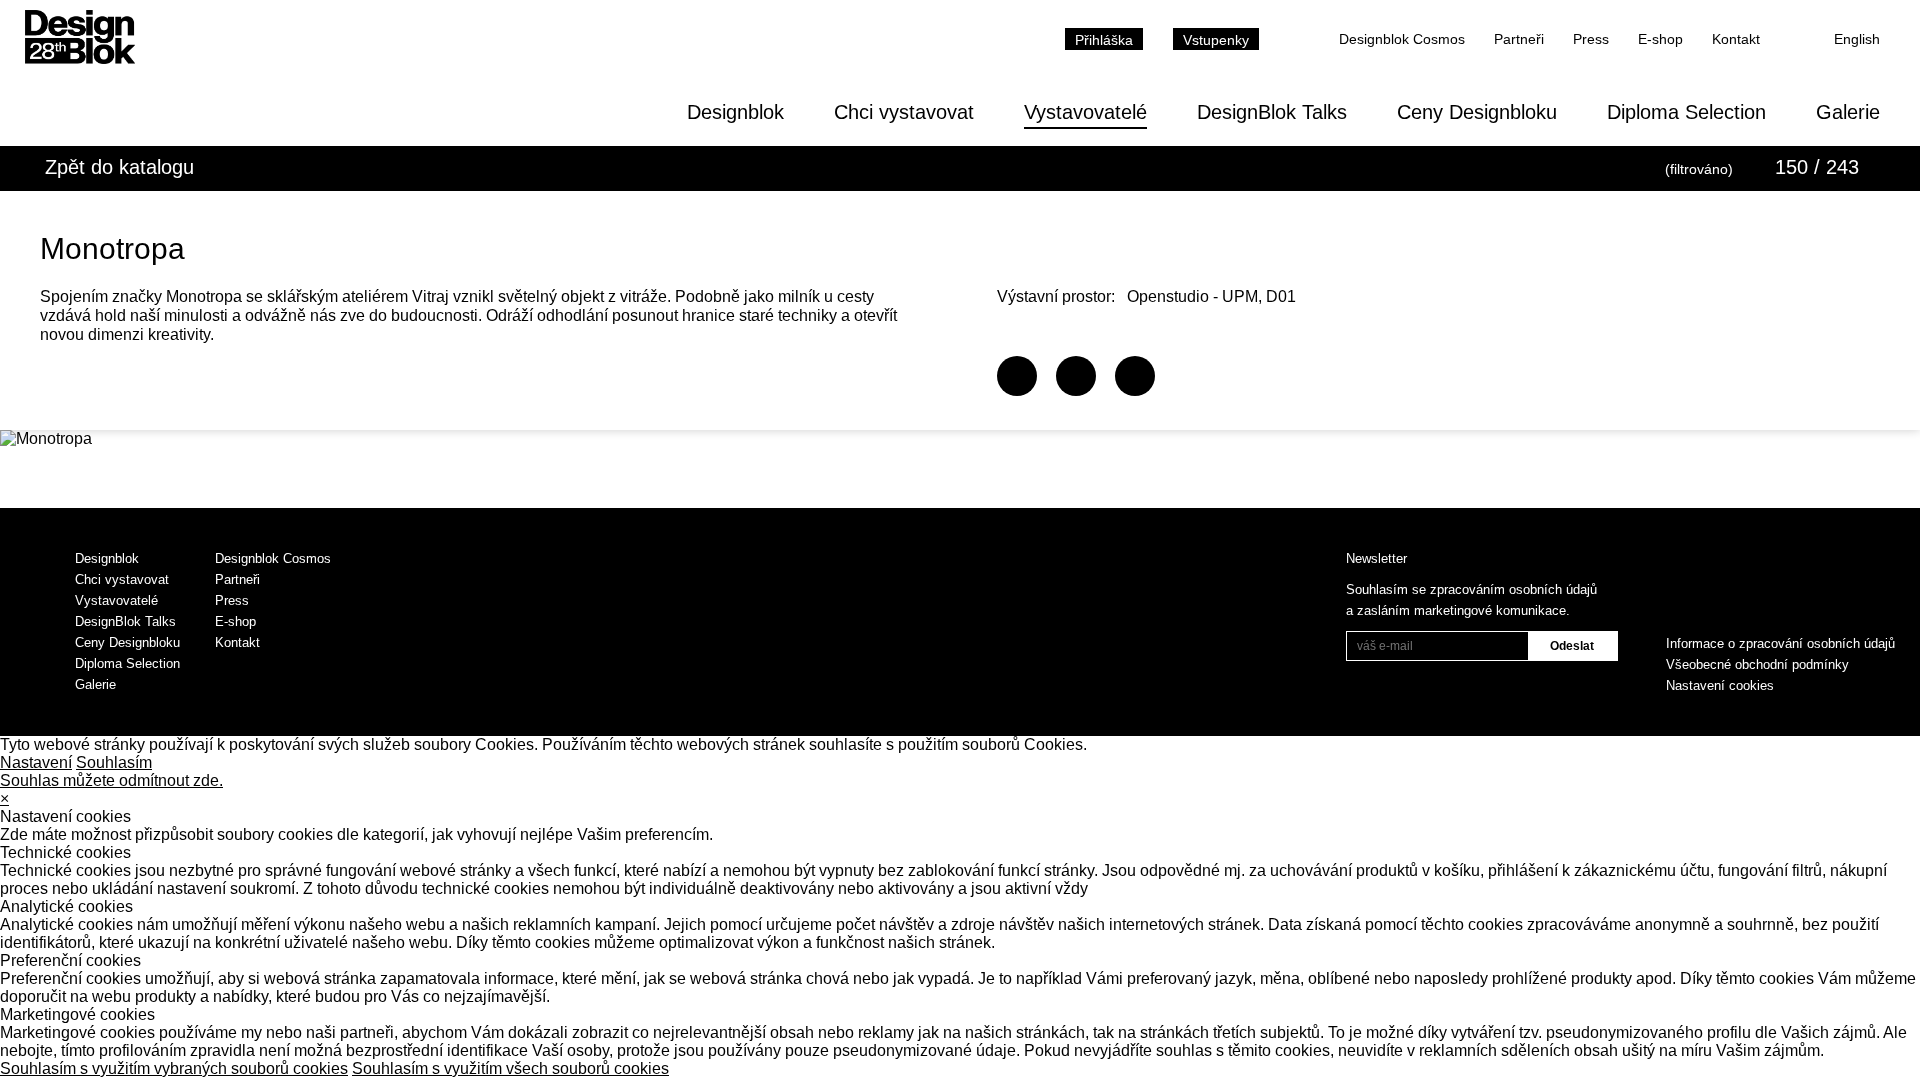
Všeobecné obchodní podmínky (1757, 664)
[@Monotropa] (1076, 376)
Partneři (1519, 39)
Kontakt (1736, 39)
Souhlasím (114, 762)
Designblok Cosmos (1402, 39)
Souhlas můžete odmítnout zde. (111, 780)
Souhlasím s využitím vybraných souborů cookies (174, 1068)
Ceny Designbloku (1477, 112)
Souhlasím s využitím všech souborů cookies (510, 1068)
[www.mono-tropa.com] (1017, 376)
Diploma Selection (1686, 112)
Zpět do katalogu (119, 167)
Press (1591, 39)
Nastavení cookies (1720, 685)
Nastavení (36, 762)
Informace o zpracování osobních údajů (1780, 643)
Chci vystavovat (904, 112)
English (1857, 39)
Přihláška (1104, 40)
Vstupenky (1216, 40)
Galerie (1848, 112)
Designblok (735, 112)
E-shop (1660, 39)
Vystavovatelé (1085, 112)
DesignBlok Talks (1272, 112)
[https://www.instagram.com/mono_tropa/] (1135, 376)
